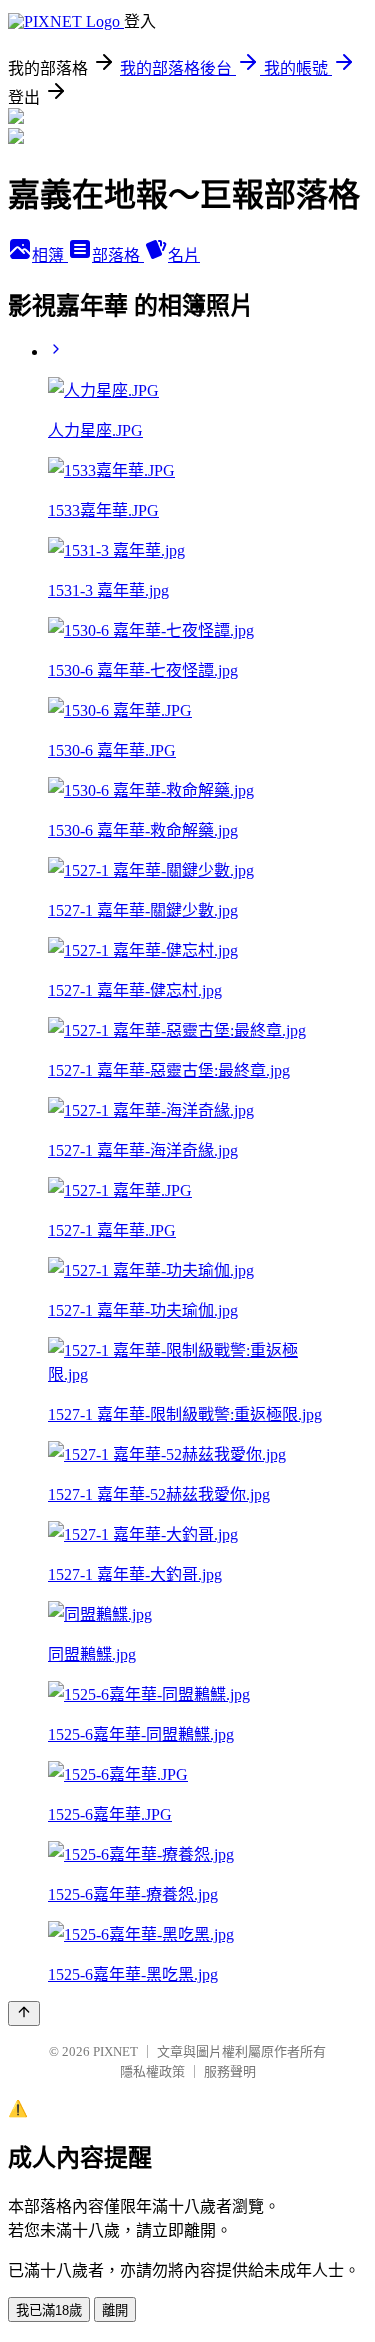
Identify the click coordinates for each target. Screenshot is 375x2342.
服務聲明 (230, 2071)
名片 (184, 255)
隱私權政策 (152, 2071)
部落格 (118, 255)
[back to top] (24, 2013)
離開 (115, 2310)
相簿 (50, 255)
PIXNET (115, 2051)
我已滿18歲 (49, 2310)
